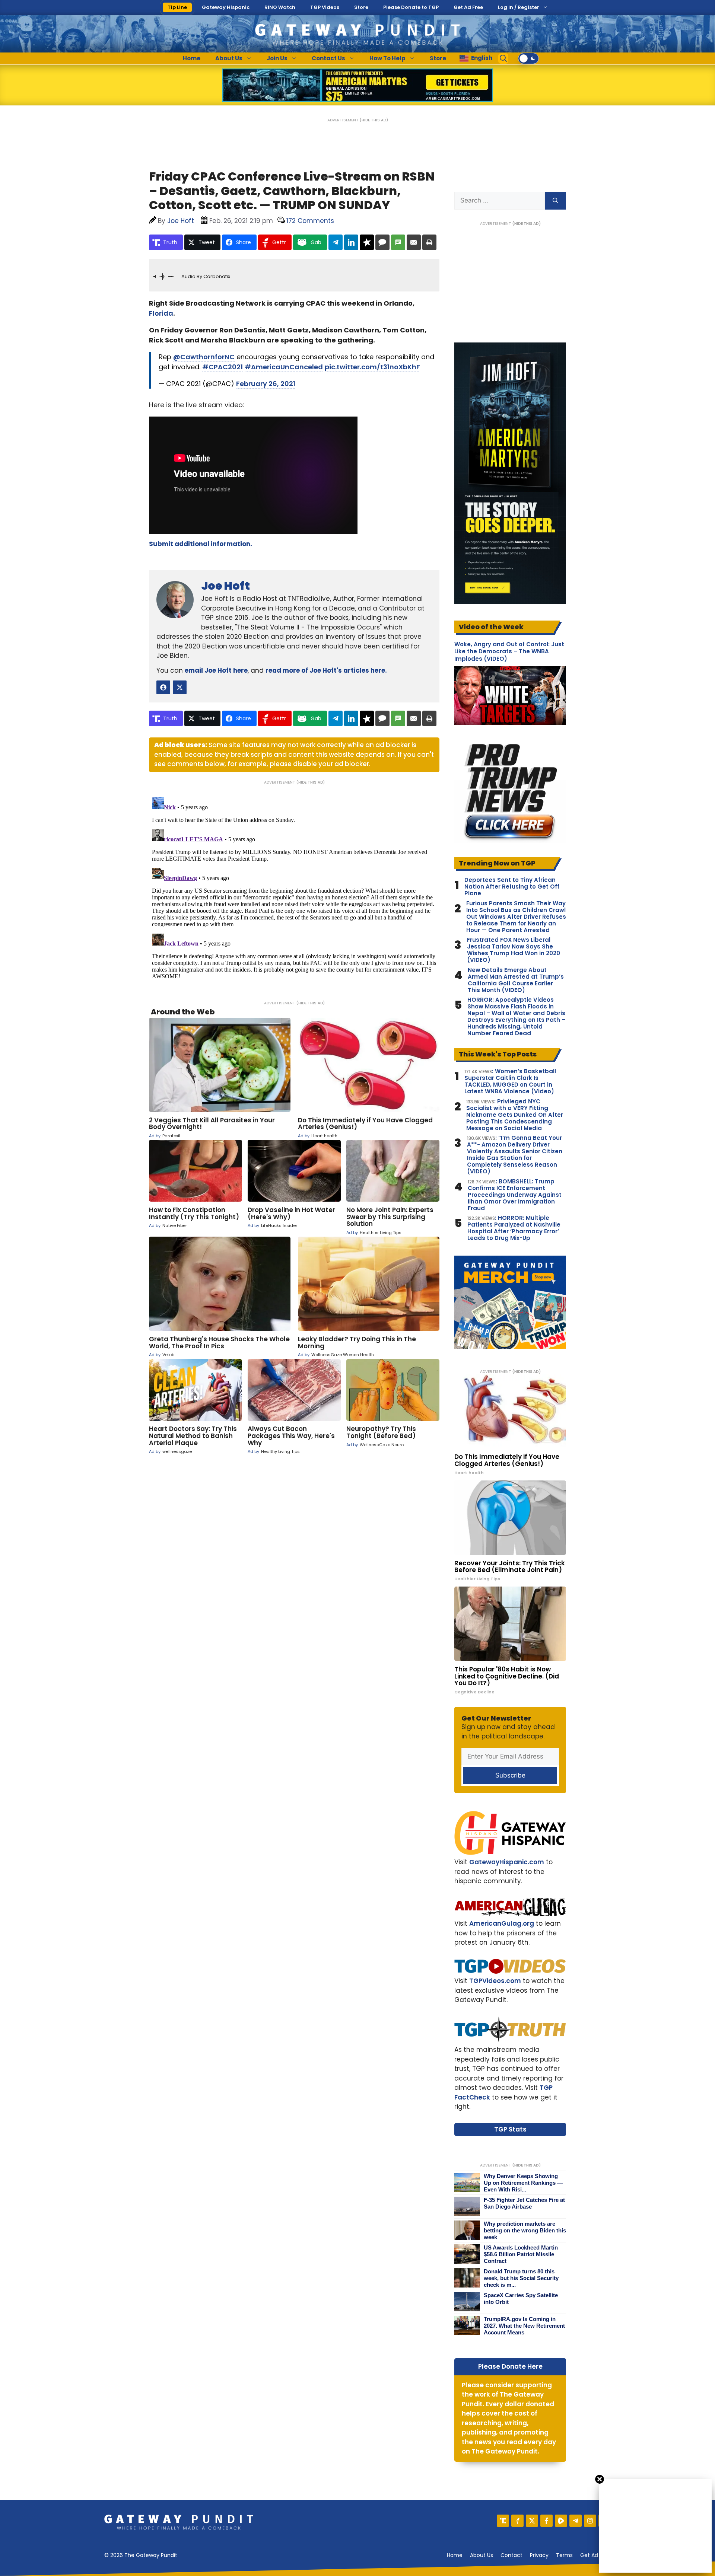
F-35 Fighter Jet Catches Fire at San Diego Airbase (524, 2203)
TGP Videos (325, 7)
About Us (229, 58)
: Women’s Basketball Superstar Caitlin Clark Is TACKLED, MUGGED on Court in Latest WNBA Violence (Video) (510, 1081)
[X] (532, 2521)
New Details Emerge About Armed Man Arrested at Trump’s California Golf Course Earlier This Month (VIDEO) (516, 980)
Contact (511, 2555)
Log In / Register (519, 7)
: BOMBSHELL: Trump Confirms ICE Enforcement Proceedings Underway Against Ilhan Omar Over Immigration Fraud (515, 1195)
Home (192, 58)
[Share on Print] (429, 242)
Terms (564, 2555)
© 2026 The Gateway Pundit (141, 2555)
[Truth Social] (503, 2521)
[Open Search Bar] (503, 58)
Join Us (277, 58)
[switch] (528, 58)
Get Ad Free (468, 7)
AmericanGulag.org (502, 1923)
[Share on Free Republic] (367, 242)
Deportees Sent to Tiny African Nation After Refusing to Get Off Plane (512, 887)
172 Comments (310, 221)
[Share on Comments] (382, 242)
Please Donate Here (510, 2366)
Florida (161, 313)
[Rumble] (561, 2521)
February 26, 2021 (266, 384)
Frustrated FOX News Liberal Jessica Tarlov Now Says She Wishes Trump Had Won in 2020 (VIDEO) (514, 950)
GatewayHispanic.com (507, 1862)
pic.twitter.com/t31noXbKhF (372, 367)
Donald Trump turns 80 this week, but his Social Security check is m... (521, 2278)
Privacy (539, 2555)
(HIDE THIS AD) (374, 120)
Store (361, 7)
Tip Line (177, 7)
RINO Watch (280, 7)
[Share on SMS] (398, 242)
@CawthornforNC (204, 357)
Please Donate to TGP (411, 7)
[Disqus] (294, 887)
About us (482, 2555)
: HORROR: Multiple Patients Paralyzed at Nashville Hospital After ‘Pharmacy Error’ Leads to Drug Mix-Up (514, 1228)
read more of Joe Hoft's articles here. (326, 670)
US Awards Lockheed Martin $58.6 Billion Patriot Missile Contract (521, 2254)
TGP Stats (510, 2129)
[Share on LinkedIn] (351, 242)
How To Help (387, 58)
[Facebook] (546, 2521)
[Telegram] (576, 2521)
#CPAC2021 (223, 367)
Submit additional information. (201, 544)
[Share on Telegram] (336, 242)
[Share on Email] (414, 242)
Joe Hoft (225, 586)
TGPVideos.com (495, 1981)
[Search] (555, 201)
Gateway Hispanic (226, 7)
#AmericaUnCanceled (284, 367)
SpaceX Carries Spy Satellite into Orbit (521, 2298)
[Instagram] (590, 2521)
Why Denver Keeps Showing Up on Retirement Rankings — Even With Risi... (523, 2183)
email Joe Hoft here (216, 670)
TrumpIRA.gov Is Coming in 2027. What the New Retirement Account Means (524, 2326)
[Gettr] (517, 2521)
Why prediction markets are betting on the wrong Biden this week (525, 2230)
